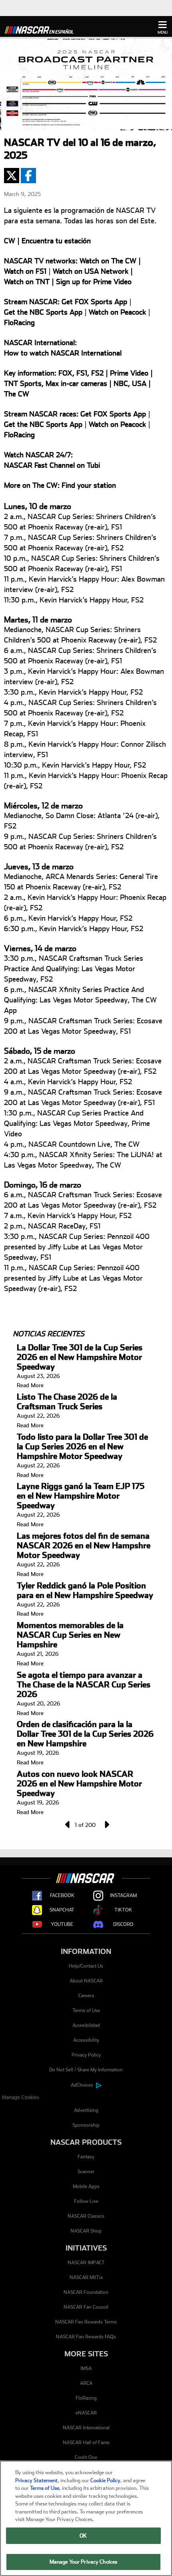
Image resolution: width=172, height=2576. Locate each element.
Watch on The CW (108, 261)
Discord (123, 1924)
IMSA (86, 2368)
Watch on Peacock (117, 312)
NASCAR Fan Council (86, 2307)
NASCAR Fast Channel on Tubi (52, 465)
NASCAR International (86, 2428)
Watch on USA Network (91, 271)
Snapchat (62, 1910)
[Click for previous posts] (67, 1824)
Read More (30, 1385)
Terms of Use (86, 2010)
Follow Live (86, 2201)
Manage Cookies (21, 2097)
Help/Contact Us (86, 1966)
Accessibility (86, 2040)
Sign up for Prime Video (94, 282)
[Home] (42, 29)
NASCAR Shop (86, 2231)
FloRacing (19, 322)
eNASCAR (86, 2413)
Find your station (89, 485)
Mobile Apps (86, 2186)
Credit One (86, 2457)
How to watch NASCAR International (63, 353)
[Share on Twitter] (12, 176)
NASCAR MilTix (86, 2277)
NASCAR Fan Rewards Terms (86, 2322)
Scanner (86, 2172)
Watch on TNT (27, 282)
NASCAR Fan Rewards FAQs (86, 2337)
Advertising (86, 2110)
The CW (17, 394)
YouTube (62, 1924)
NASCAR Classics (86, 2216)
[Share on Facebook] (28, 176)
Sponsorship (86, 2125)
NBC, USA (130, 383)
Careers (86, 1996)
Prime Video (129, 373)
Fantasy (86, 2157)
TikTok (123, 1910)
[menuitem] (86, 2098)
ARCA (86, 2383)
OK (83, 2536)
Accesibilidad (86, 2025)
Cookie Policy (105, 2480)
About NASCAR (86, 1981)
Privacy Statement (36, 2480)
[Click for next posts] (105, 1824)
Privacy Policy (86, 2055)
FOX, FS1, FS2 (81, 373)
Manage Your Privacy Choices (84, 2562)
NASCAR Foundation (86, 2292)
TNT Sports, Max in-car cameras (56, 383)
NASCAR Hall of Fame (86, 2443)
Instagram (123, 1895)
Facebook (62, 1895)
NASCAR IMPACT (86, 2263)
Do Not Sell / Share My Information (86, 2070)
